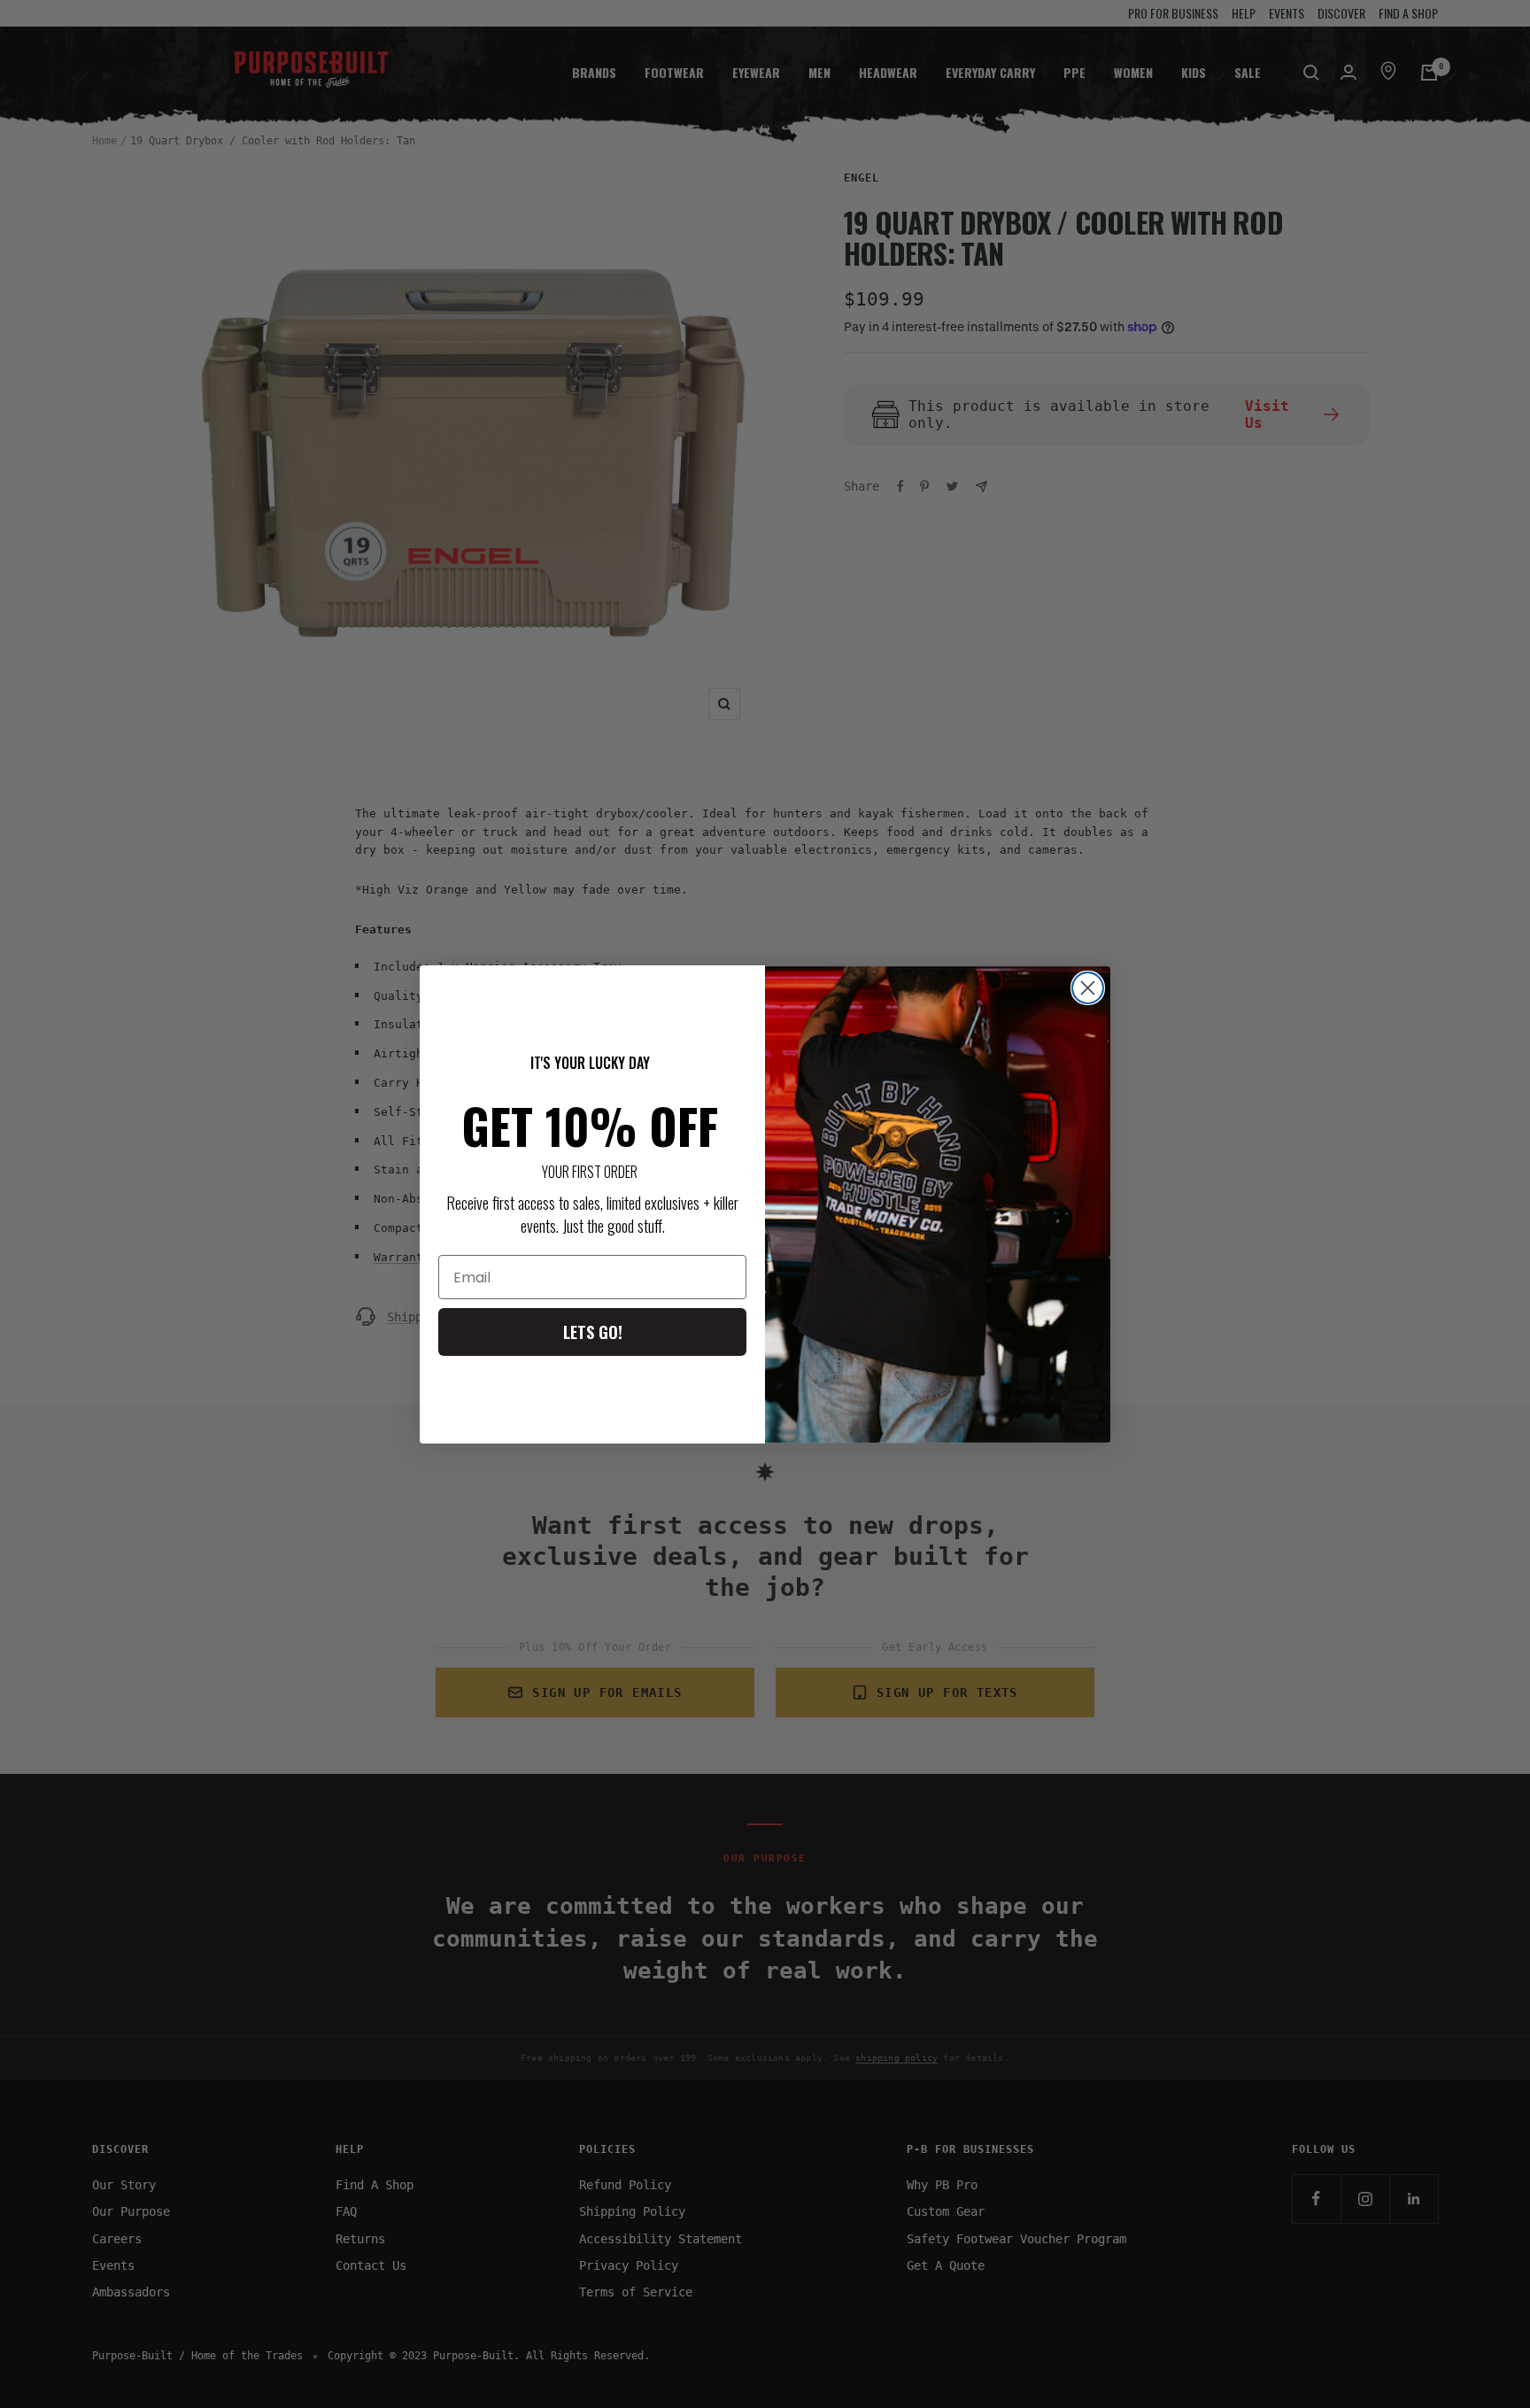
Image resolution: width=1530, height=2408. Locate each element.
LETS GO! (593, 1332)
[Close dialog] (1088, 988)
